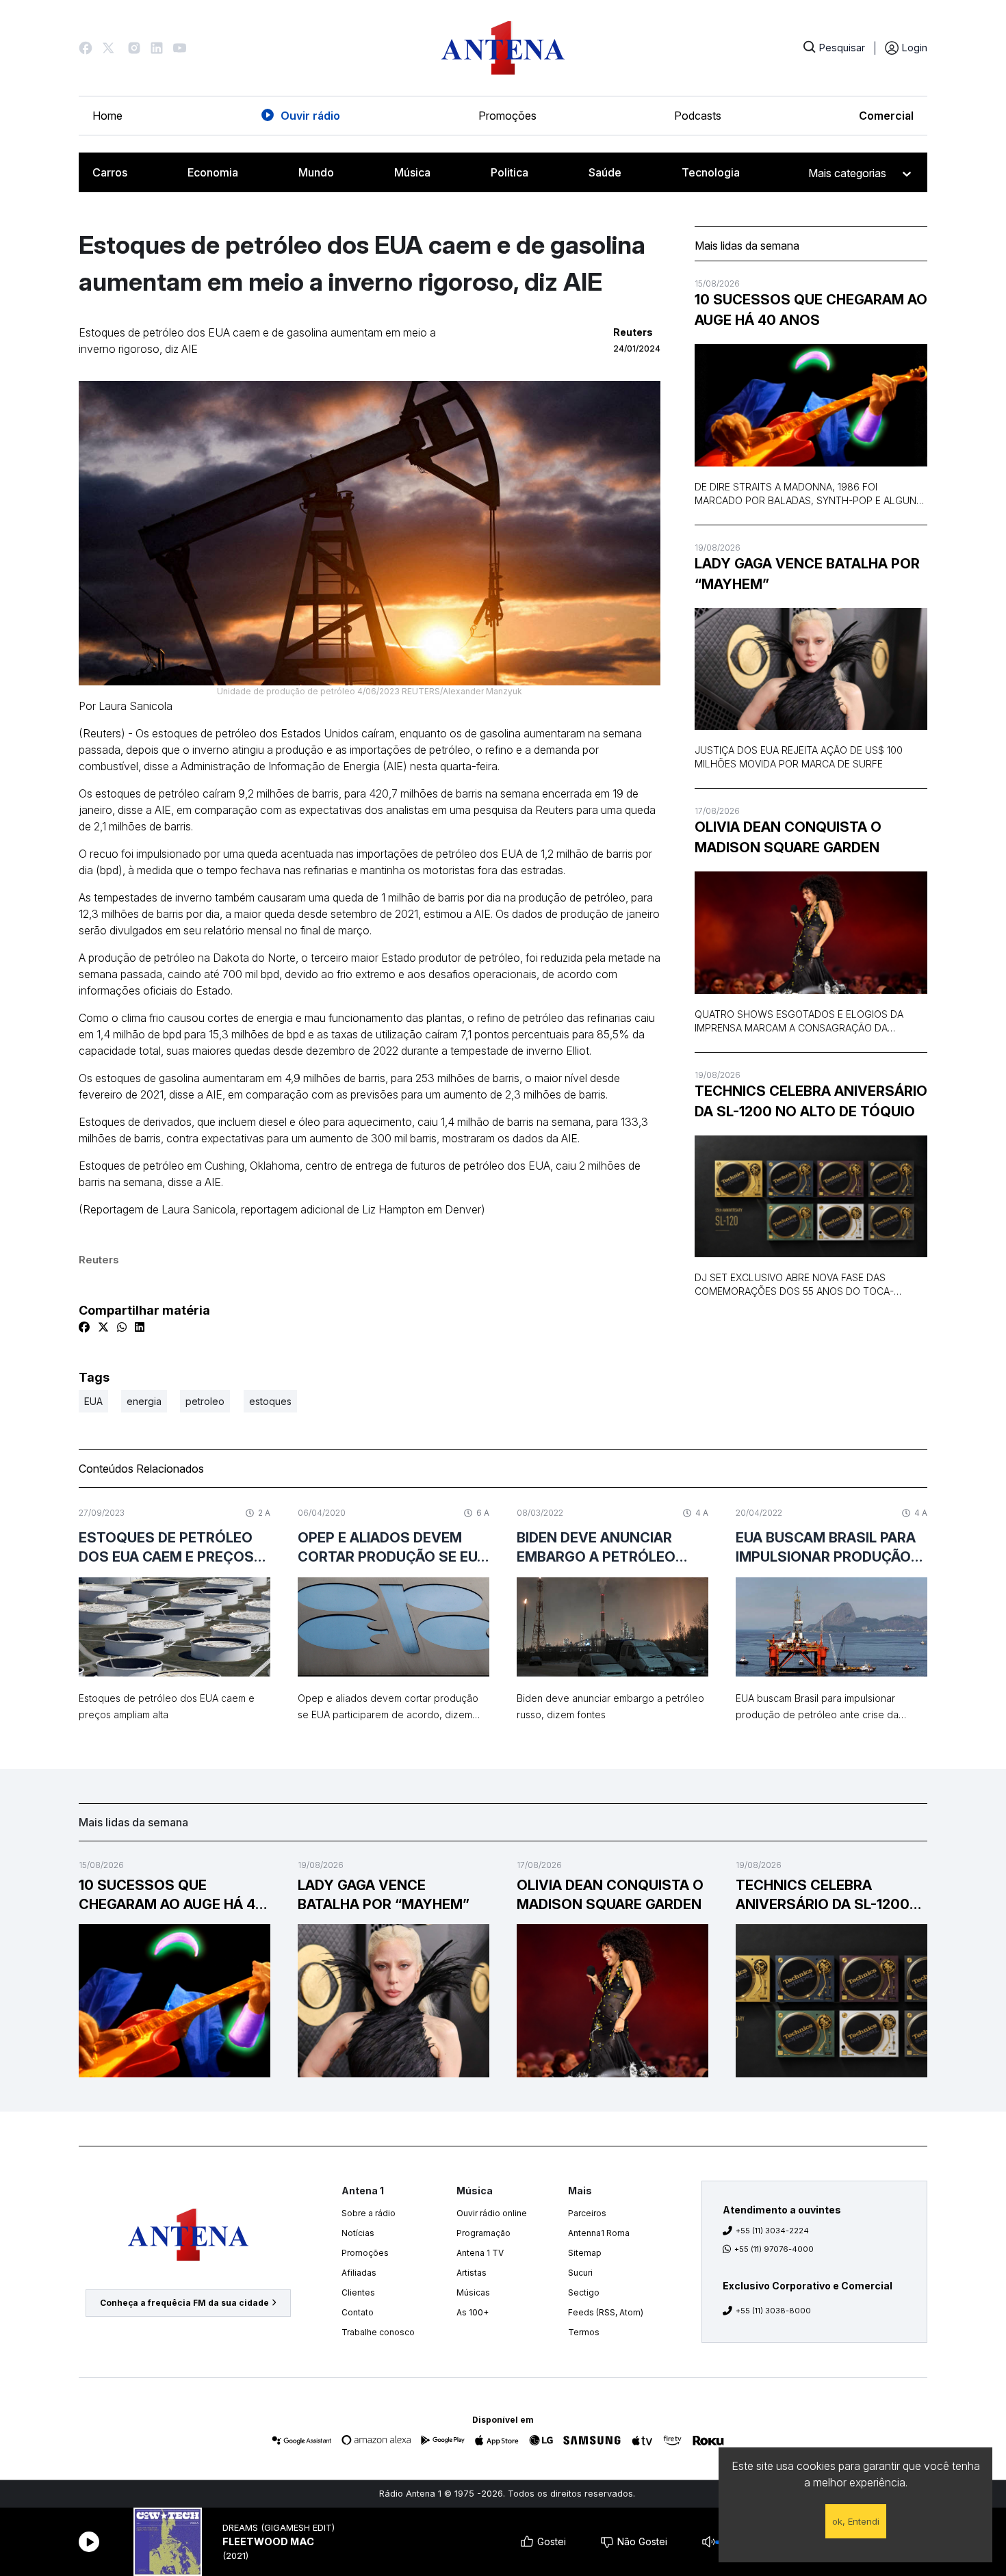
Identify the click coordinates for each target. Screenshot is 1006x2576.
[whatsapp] (122, 1327)
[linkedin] (140, 1327)
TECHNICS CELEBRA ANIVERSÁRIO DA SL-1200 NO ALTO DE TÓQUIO (811, 1101)
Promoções (507, 116)
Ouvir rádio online (492, 2213)
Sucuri (580, 2273)
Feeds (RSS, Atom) (606, 2312)
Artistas (472, 2273)
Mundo (316, 172)
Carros (110, 172)
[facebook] (84, 1327)
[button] (86, 48)
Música (412, 172)
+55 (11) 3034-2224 (772, 2231)
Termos (584, 2332)
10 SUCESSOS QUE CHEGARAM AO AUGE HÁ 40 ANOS (811, 310)
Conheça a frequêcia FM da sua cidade (184, 2303)
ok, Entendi (856, 2521)
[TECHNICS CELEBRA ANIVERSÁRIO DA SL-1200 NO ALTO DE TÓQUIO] (811, 1197)
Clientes (358, 2292)
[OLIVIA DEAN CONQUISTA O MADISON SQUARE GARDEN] (811, 933)
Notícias (358, 2233)
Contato (358, 2312)
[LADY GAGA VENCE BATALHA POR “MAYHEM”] (811, 669)
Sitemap (585, 2253)
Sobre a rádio (369, 2213)
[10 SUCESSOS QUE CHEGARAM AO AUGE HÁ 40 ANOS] (811, 405)
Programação (483, 2233)
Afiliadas (359, 2273)
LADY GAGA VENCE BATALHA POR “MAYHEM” (807, 574)
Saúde (605, 172)
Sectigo (584, 2292)
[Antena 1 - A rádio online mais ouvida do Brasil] (503, 48)
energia (144, 1401)
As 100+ (473, 2312)
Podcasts (698, 116)
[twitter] (103, 1327)
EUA (93, 1401)
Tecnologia (711, 172)
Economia (213, 172)
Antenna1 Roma (599, 2233)
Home (107, 116)
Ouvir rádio (310, 116)
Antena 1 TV (480, 2253)
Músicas (473, 2292)
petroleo (205, 1401)
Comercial (886, 116)
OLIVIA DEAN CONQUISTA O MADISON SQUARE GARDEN (788, 837)
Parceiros (587, 2213)
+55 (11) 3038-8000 (773, 2311)
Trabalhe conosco (378, 2332)
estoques (270, 1401)
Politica (510, 172)
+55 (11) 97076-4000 (774, 2249)
